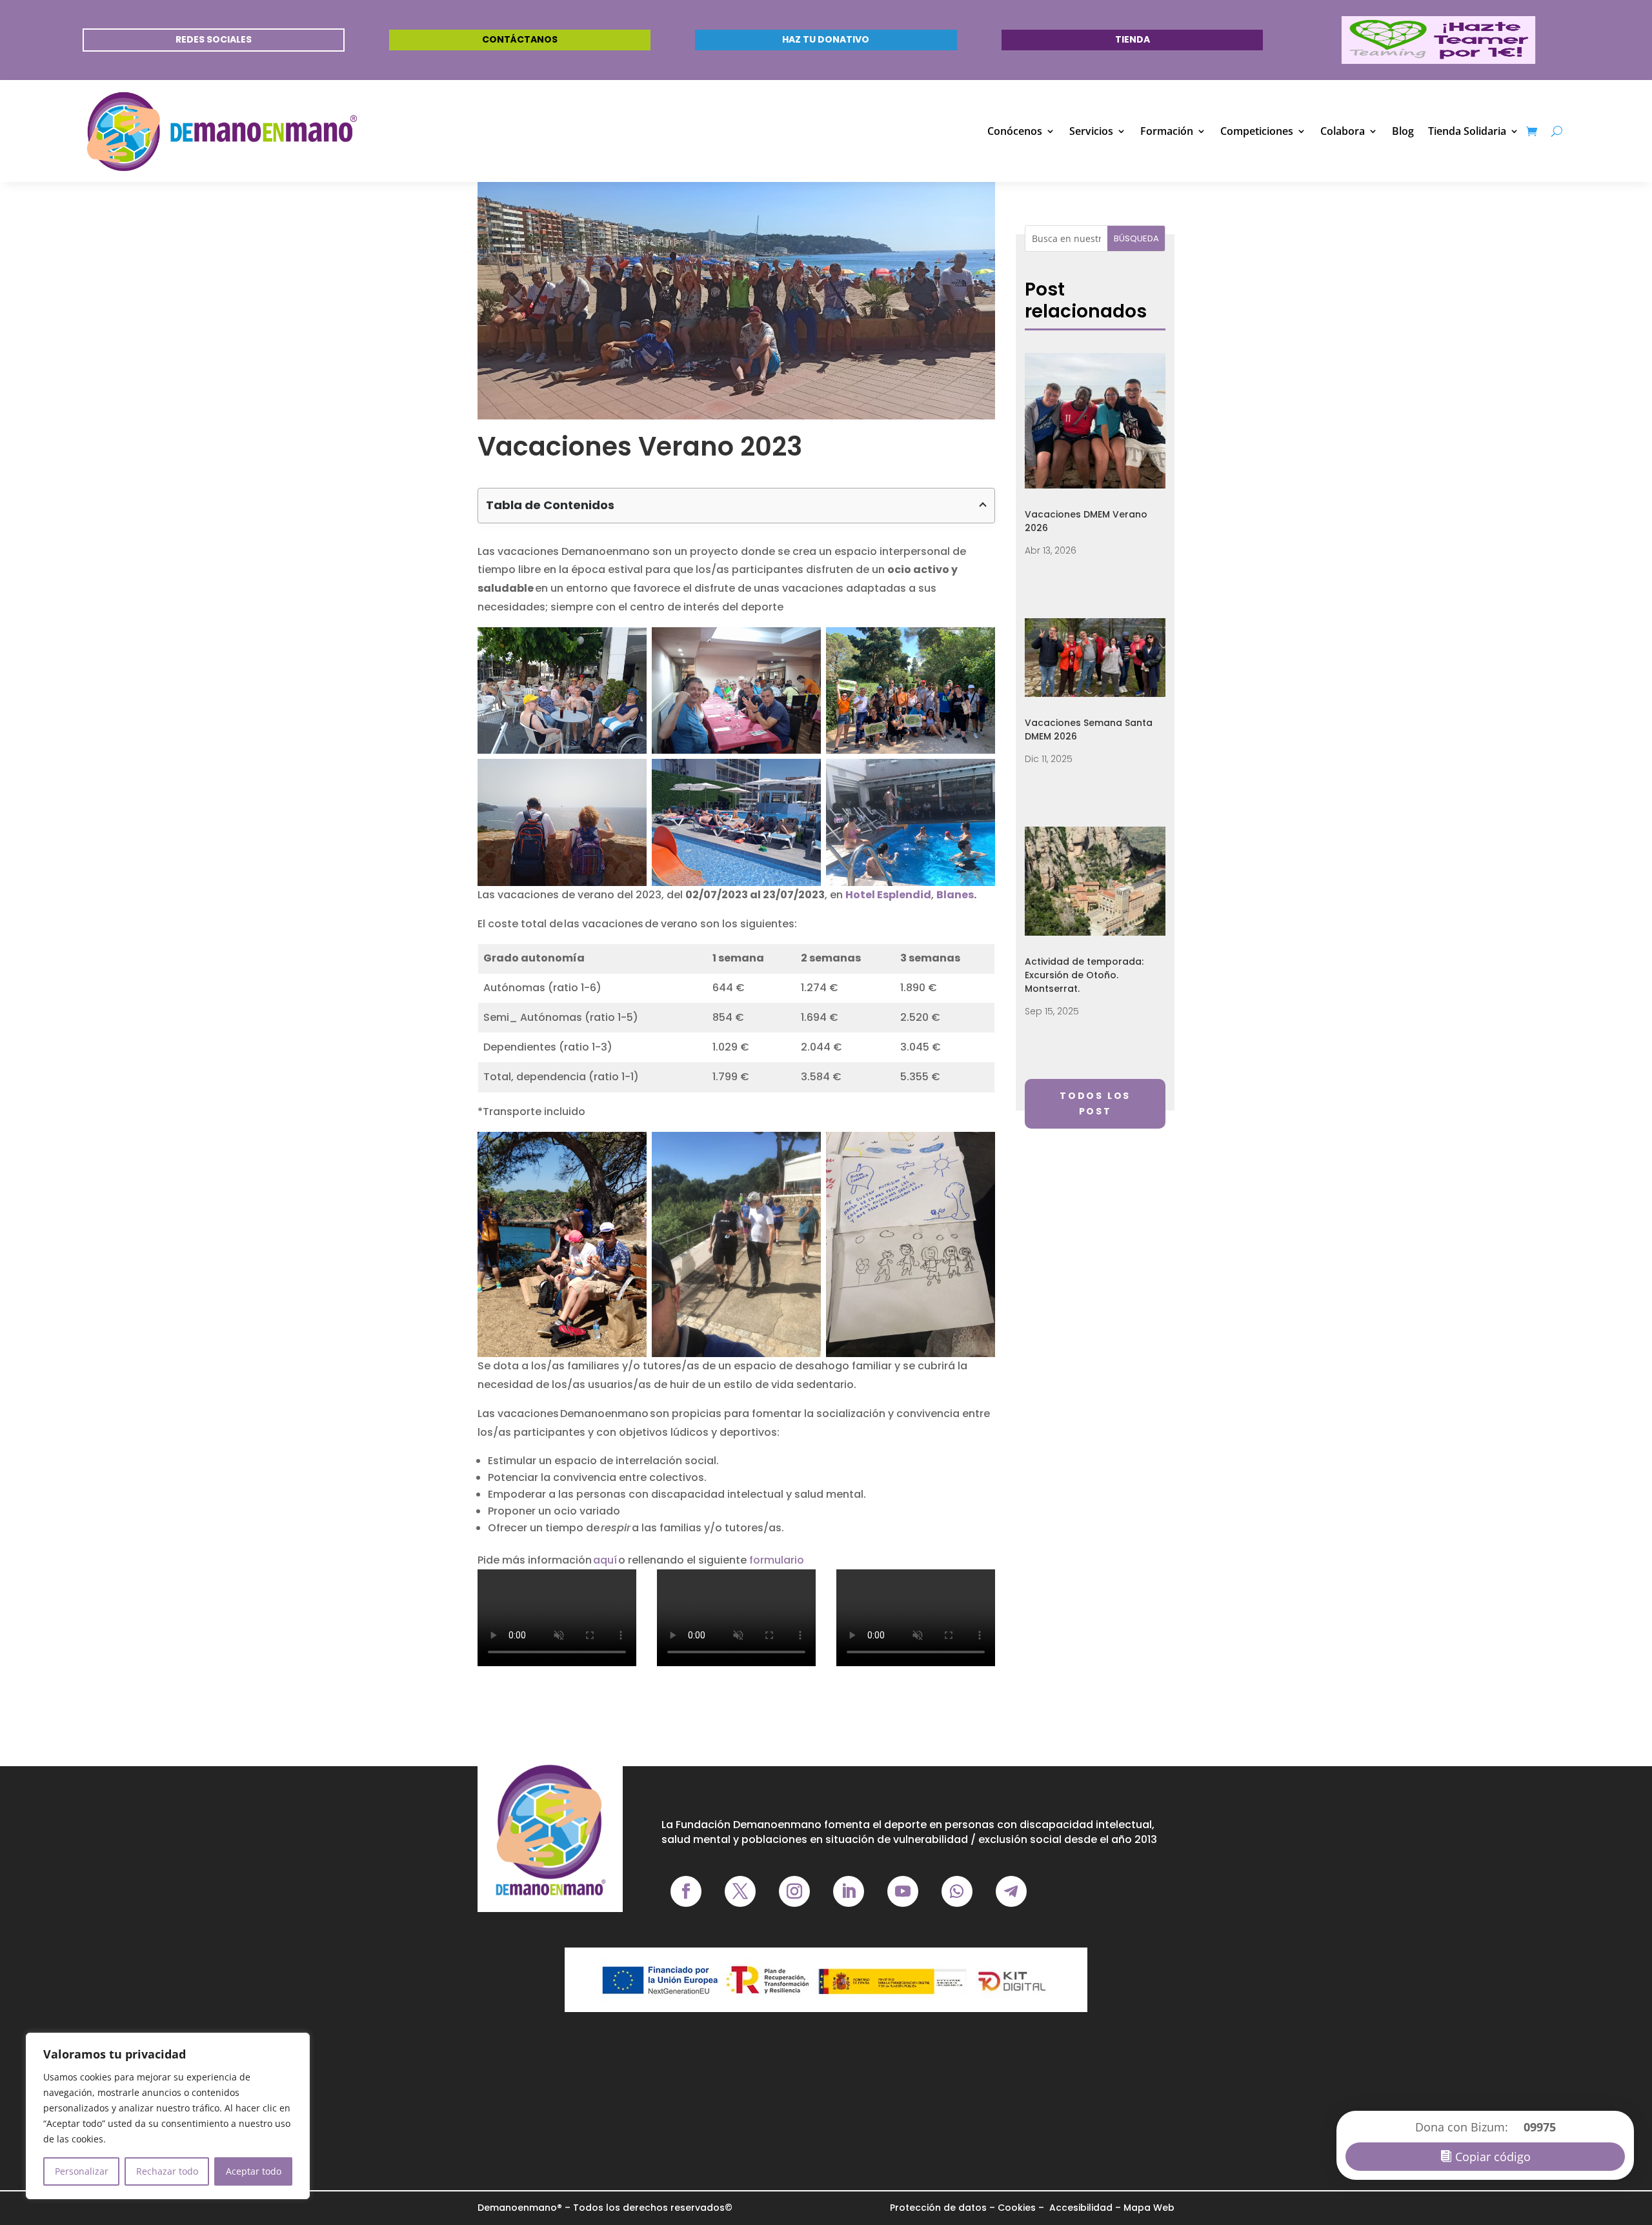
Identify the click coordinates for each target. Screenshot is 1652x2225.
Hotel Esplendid (888, 895)
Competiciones (1257, 131)
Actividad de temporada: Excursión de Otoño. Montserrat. (1084, 975)
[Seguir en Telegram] (1011, 1891)
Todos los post (1095, 1103)
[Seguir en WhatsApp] (957, 1891)
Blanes (955, 895)
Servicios (1091, 131)
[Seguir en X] (740, 1891)
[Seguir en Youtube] (903, 1891)
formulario (777, 1560)
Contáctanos (520, 39)
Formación (1167, 131)
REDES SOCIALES (214, 39)
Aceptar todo (254, 2171)
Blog (1403, 131)
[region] (168, 2116)
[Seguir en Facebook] (686, 1891)
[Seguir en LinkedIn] (849, 1891)
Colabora (1343, 131)
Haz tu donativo (826, 39)
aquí (606, 1560)
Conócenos (1015, 131)
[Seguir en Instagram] (794, 1891)
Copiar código (1493, 2157)
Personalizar (82, 2171)
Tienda (1133, 39)
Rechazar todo (167, 2171)
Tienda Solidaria (1467, 131)
